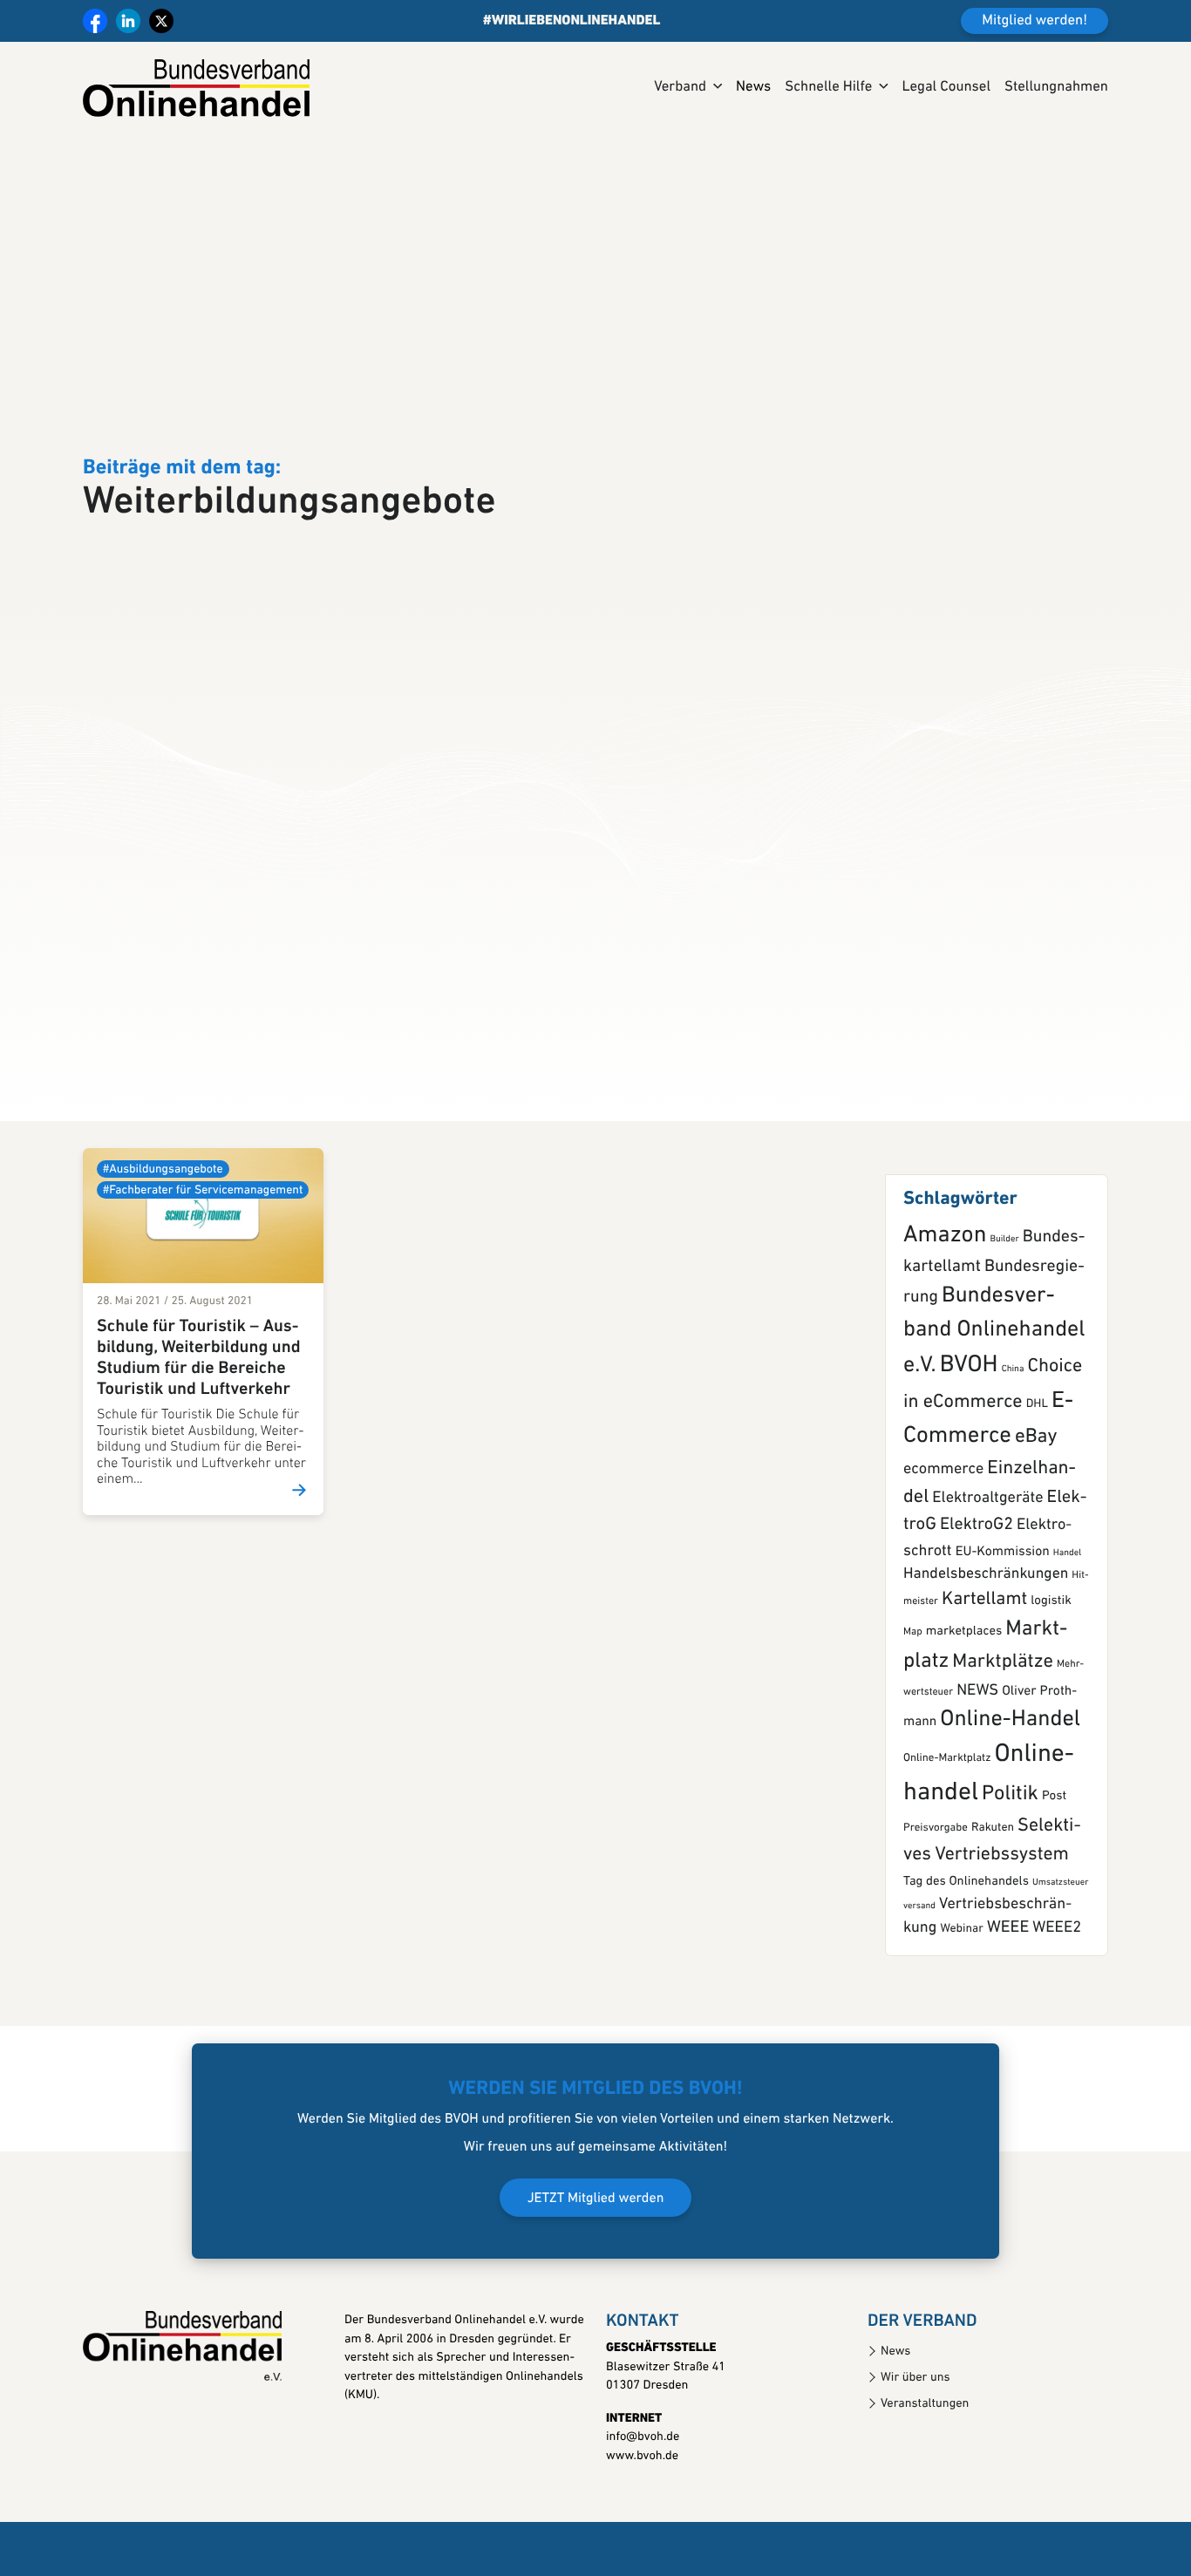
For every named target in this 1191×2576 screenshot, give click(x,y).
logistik (1051, 1681)
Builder (1004, 1319)
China (1013, 1449)
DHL (1037, 1485)
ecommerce (943, 1550)
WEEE (1008, 2008)
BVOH (969, 1445)
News (753, 88)
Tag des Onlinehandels (966, 1961)
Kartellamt (984, 1680)
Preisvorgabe (936, 1909)
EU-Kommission (1003, 1632)
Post (1054, 1876)
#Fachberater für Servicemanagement (203, 1271)
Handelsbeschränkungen (986, 1654)
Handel (1067, 1633)
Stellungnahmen (1056, 88)
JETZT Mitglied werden (596, 2279)
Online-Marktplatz (947, 1839)
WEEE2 (1057, 2008)
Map (913, 1712)
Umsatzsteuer (1061, 1962)
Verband (680, 88)
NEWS (977, 1770)
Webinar (961, 2010)
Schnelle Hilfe (828, 88)
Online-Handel (1010, 1800)
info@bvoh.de (643, 2517)
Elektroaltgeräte (987, 1578)
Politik (1010, 1874)
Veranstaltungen (925, 2483)
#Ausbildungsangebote (163, 1250)
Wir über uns (915, 2457)
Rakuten (993, 1909)
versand (919, 1985)
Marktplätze (1003, 1742)
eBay (1036, 1517)
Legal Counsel (946, 88)
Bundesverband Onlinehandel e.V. (994, 1411)
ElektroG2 (977, 1605)
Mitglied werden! (1034, 21)
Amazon (945, 1316)
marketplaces (964, 1712)
